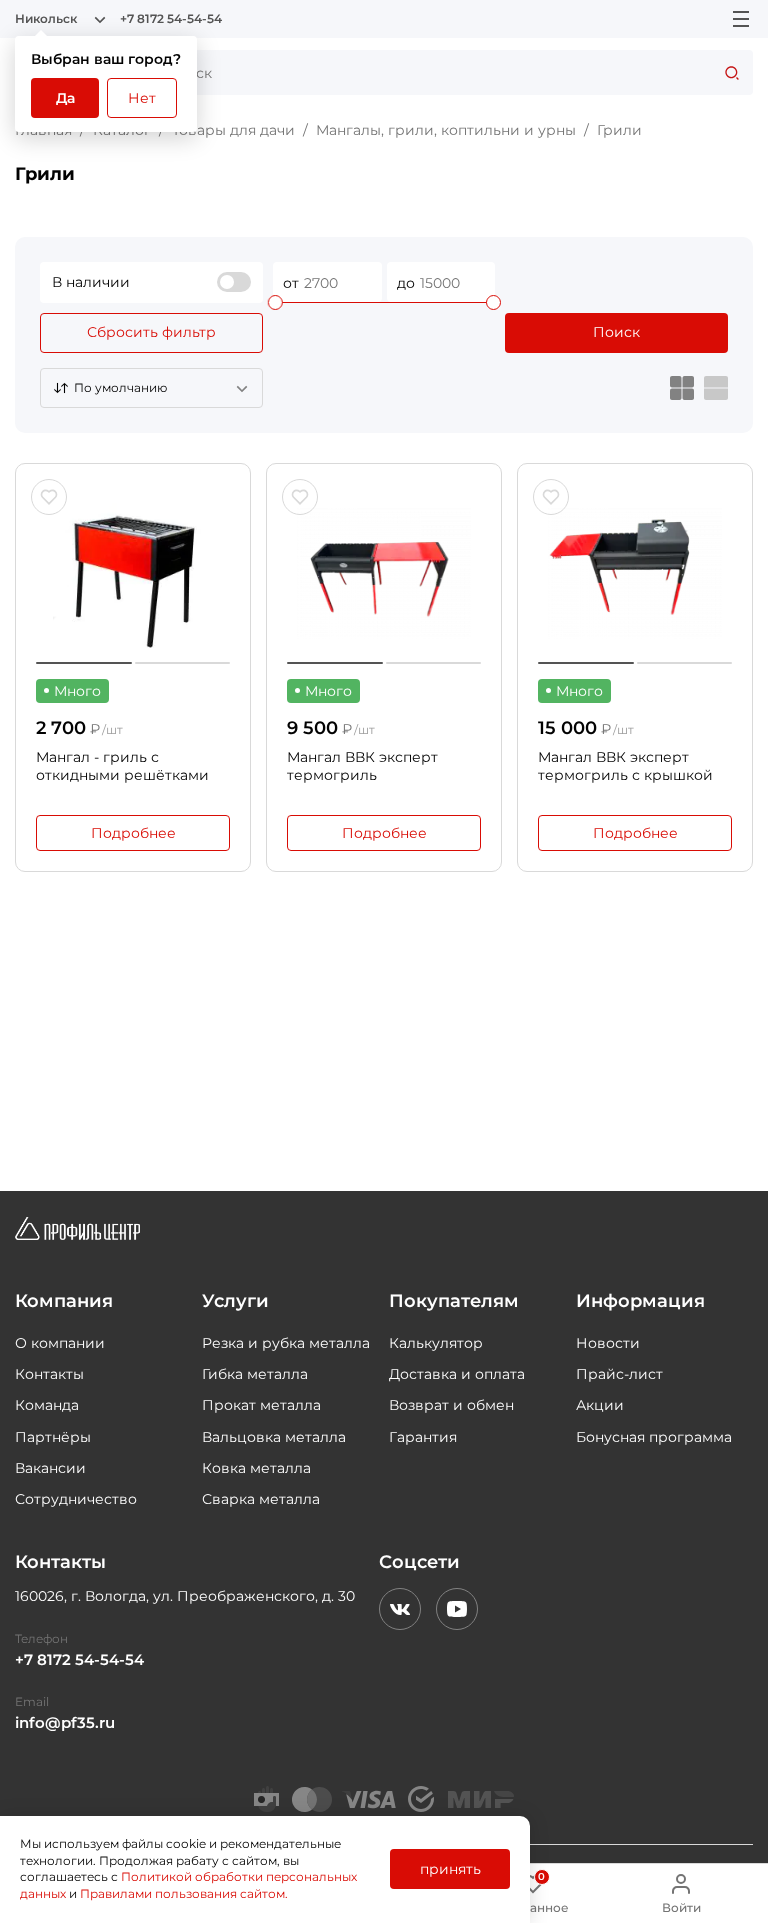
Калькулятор (436, 1343)
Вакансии (50, 1468)
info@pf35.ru (65, 1723)
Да (65, 98)
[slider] (275, 302)
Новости (608, 1343)
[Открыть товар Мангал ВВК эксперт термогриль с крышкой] (635, 574)
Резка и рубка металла (286, 1343)
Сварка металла (261, 1499)
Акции (600, 1405)
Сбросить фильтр (151, 332)
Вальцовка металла (274, 1437)
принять (450, 1869)
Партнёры (53, 1437)
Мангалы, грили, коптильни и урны (446, 130)
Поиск (616, 332)
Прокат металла (261, 1405)
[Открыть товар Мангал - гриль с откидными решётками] (133, 574)
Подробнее (133, 833)
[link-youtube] (457, 1609)
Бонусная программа (654, 1437)
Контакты (49, 1374)
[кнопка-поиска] (732, 72)
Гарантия (423, 1437)
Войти (681, 1907)
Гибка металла (255, 1374)
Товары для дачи (233, 130)
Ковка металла (256, 1468)
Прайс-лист (619, 1374)
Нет (142, 98)
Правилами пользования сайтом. (184, 1893)
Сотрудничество (76, 1499)
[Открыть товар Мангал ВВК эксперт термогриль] (384, 574)
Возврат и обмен (451, 1405)
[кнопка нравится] (49, 497)
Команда (47, 1405)
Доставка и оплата (457, 1374)
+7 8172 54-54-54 (171, 19)
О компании (60, 1343)
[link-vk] (400, 1609)
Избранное (533, 1893)
